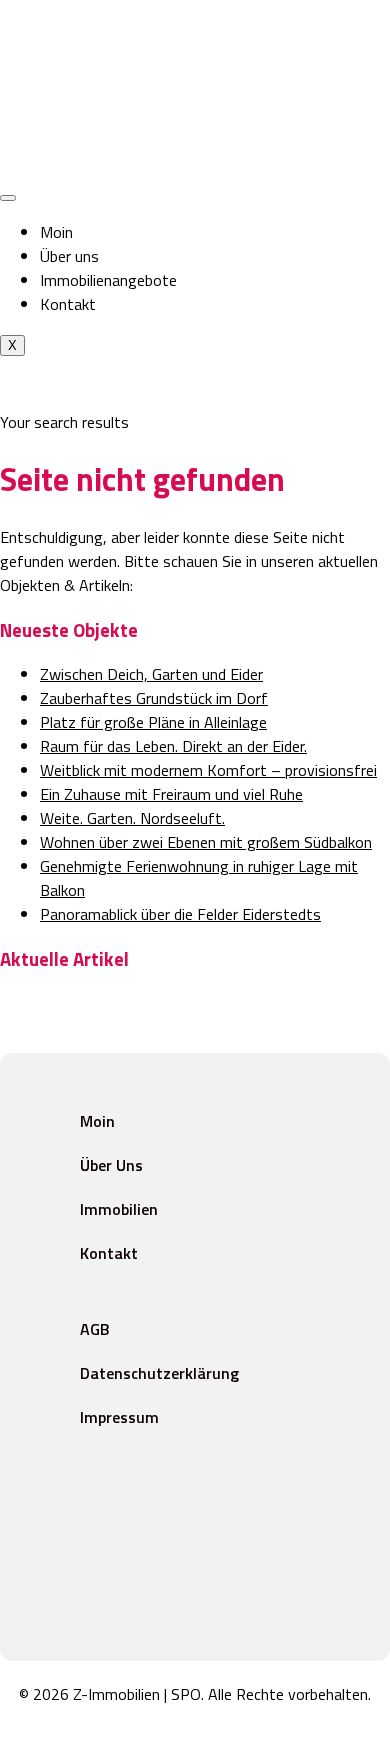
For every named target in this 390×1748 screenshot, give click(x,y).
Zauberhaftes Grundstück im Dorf (154, 698)
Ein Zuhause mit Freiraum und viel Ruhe (171, 794)
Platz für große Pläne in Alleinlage (153, 722)
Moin (56, 232)
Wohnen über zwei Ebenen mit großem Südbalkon (206, 842)
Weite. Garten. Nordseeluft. (132, 818)
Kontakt (68, 304)
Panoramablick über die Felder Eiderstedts (180, 914)
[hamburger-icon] (8, 198)
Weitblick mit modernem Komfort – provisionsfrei (208, 770)
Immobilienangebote (108, 280)
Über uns (69, 256)
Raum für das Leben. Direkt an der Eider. (173, 746)
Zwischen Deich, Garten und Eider (151, 674)
